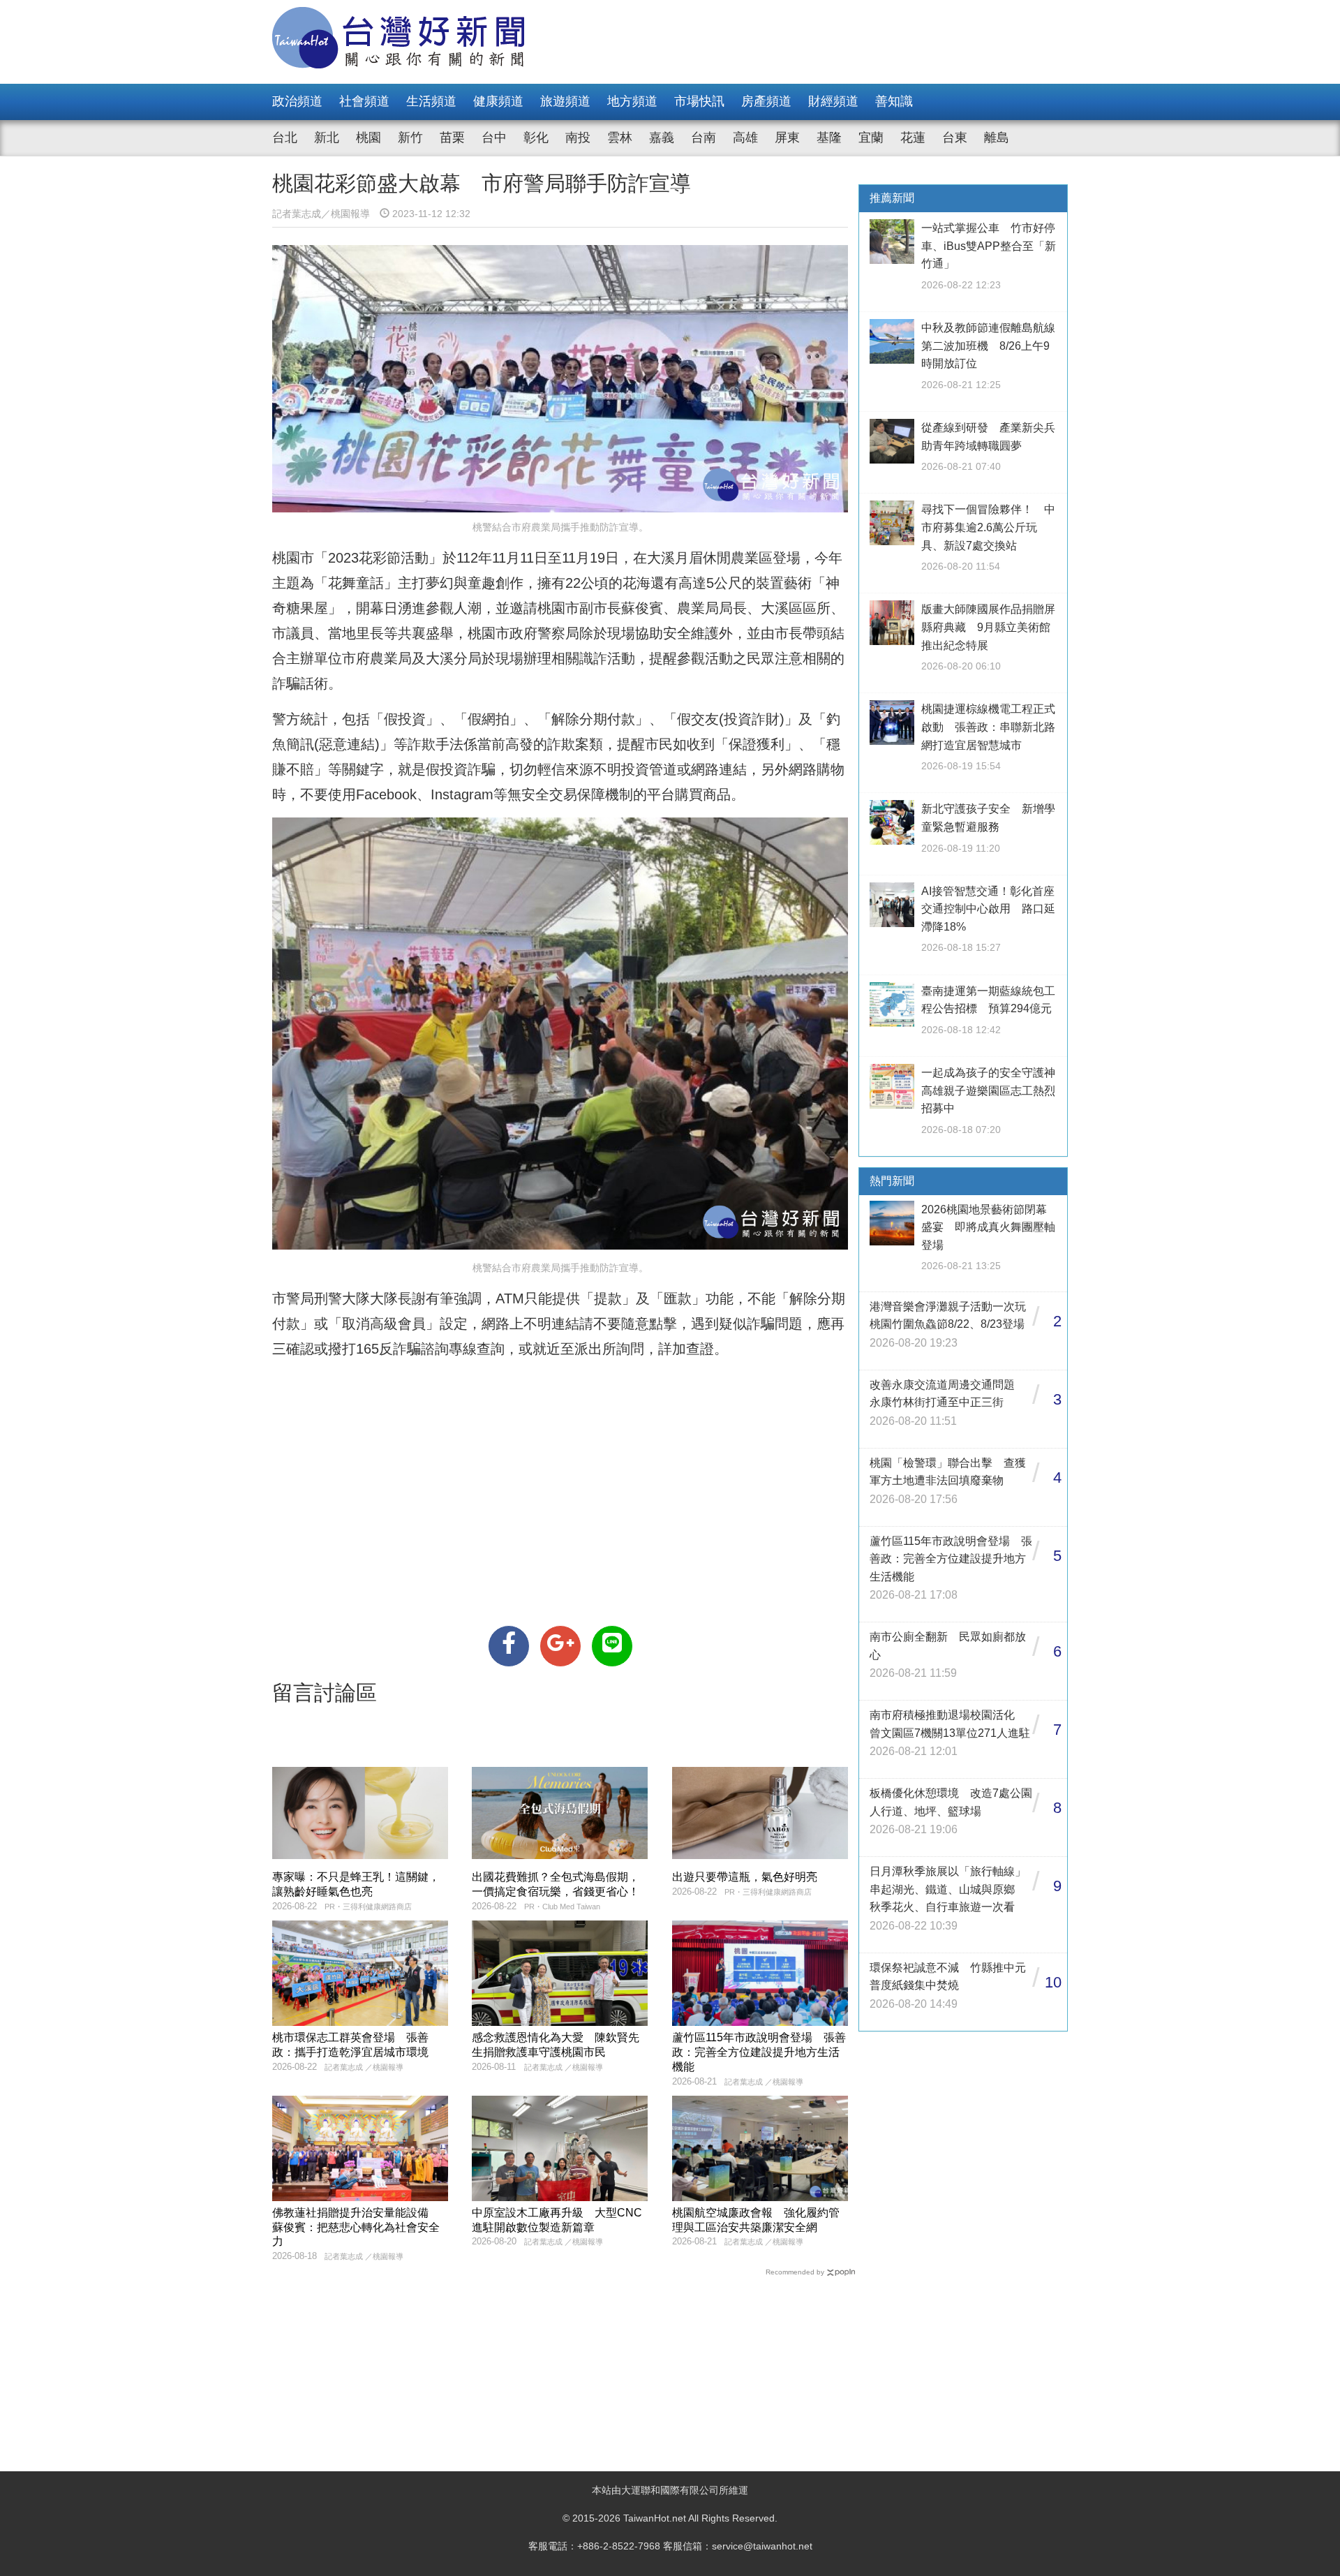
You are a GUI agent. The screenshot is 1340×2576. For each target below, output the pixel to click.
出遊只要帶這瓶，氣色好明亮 (745, 1877)
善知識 (894, 101)
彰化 (536, 138)
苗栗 (452, 138)
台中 (494, 138)
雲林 (620, 138)
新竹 (410, 138)
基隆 (829, 138)
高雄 (745, 138)
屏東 (787, 138)
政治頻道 (297, 101)
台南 (703, 138)
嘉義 (662, 138)
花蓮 (913, 138)
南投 (578, 138)
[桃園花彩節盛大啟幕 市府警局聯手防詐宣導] (509, 1646)
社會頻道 (364, 101)
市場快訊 (699, 101)
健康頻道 (498, 101)
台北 (285, 138)
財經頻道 (833, 101)
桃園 (368, 138)
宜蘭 (871, 138)
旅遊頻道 (565, 101)
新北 (327, 138)
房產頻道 (766, 101)
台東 (955, 138)
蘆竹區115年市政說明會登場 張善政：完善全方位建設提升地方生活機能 (759, 2052)
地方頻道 (632, 101)
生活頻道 (431, 101)
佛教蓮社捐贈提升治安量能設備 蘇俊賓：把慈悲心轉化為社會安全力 (356, 2227)
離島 (997, 138)
